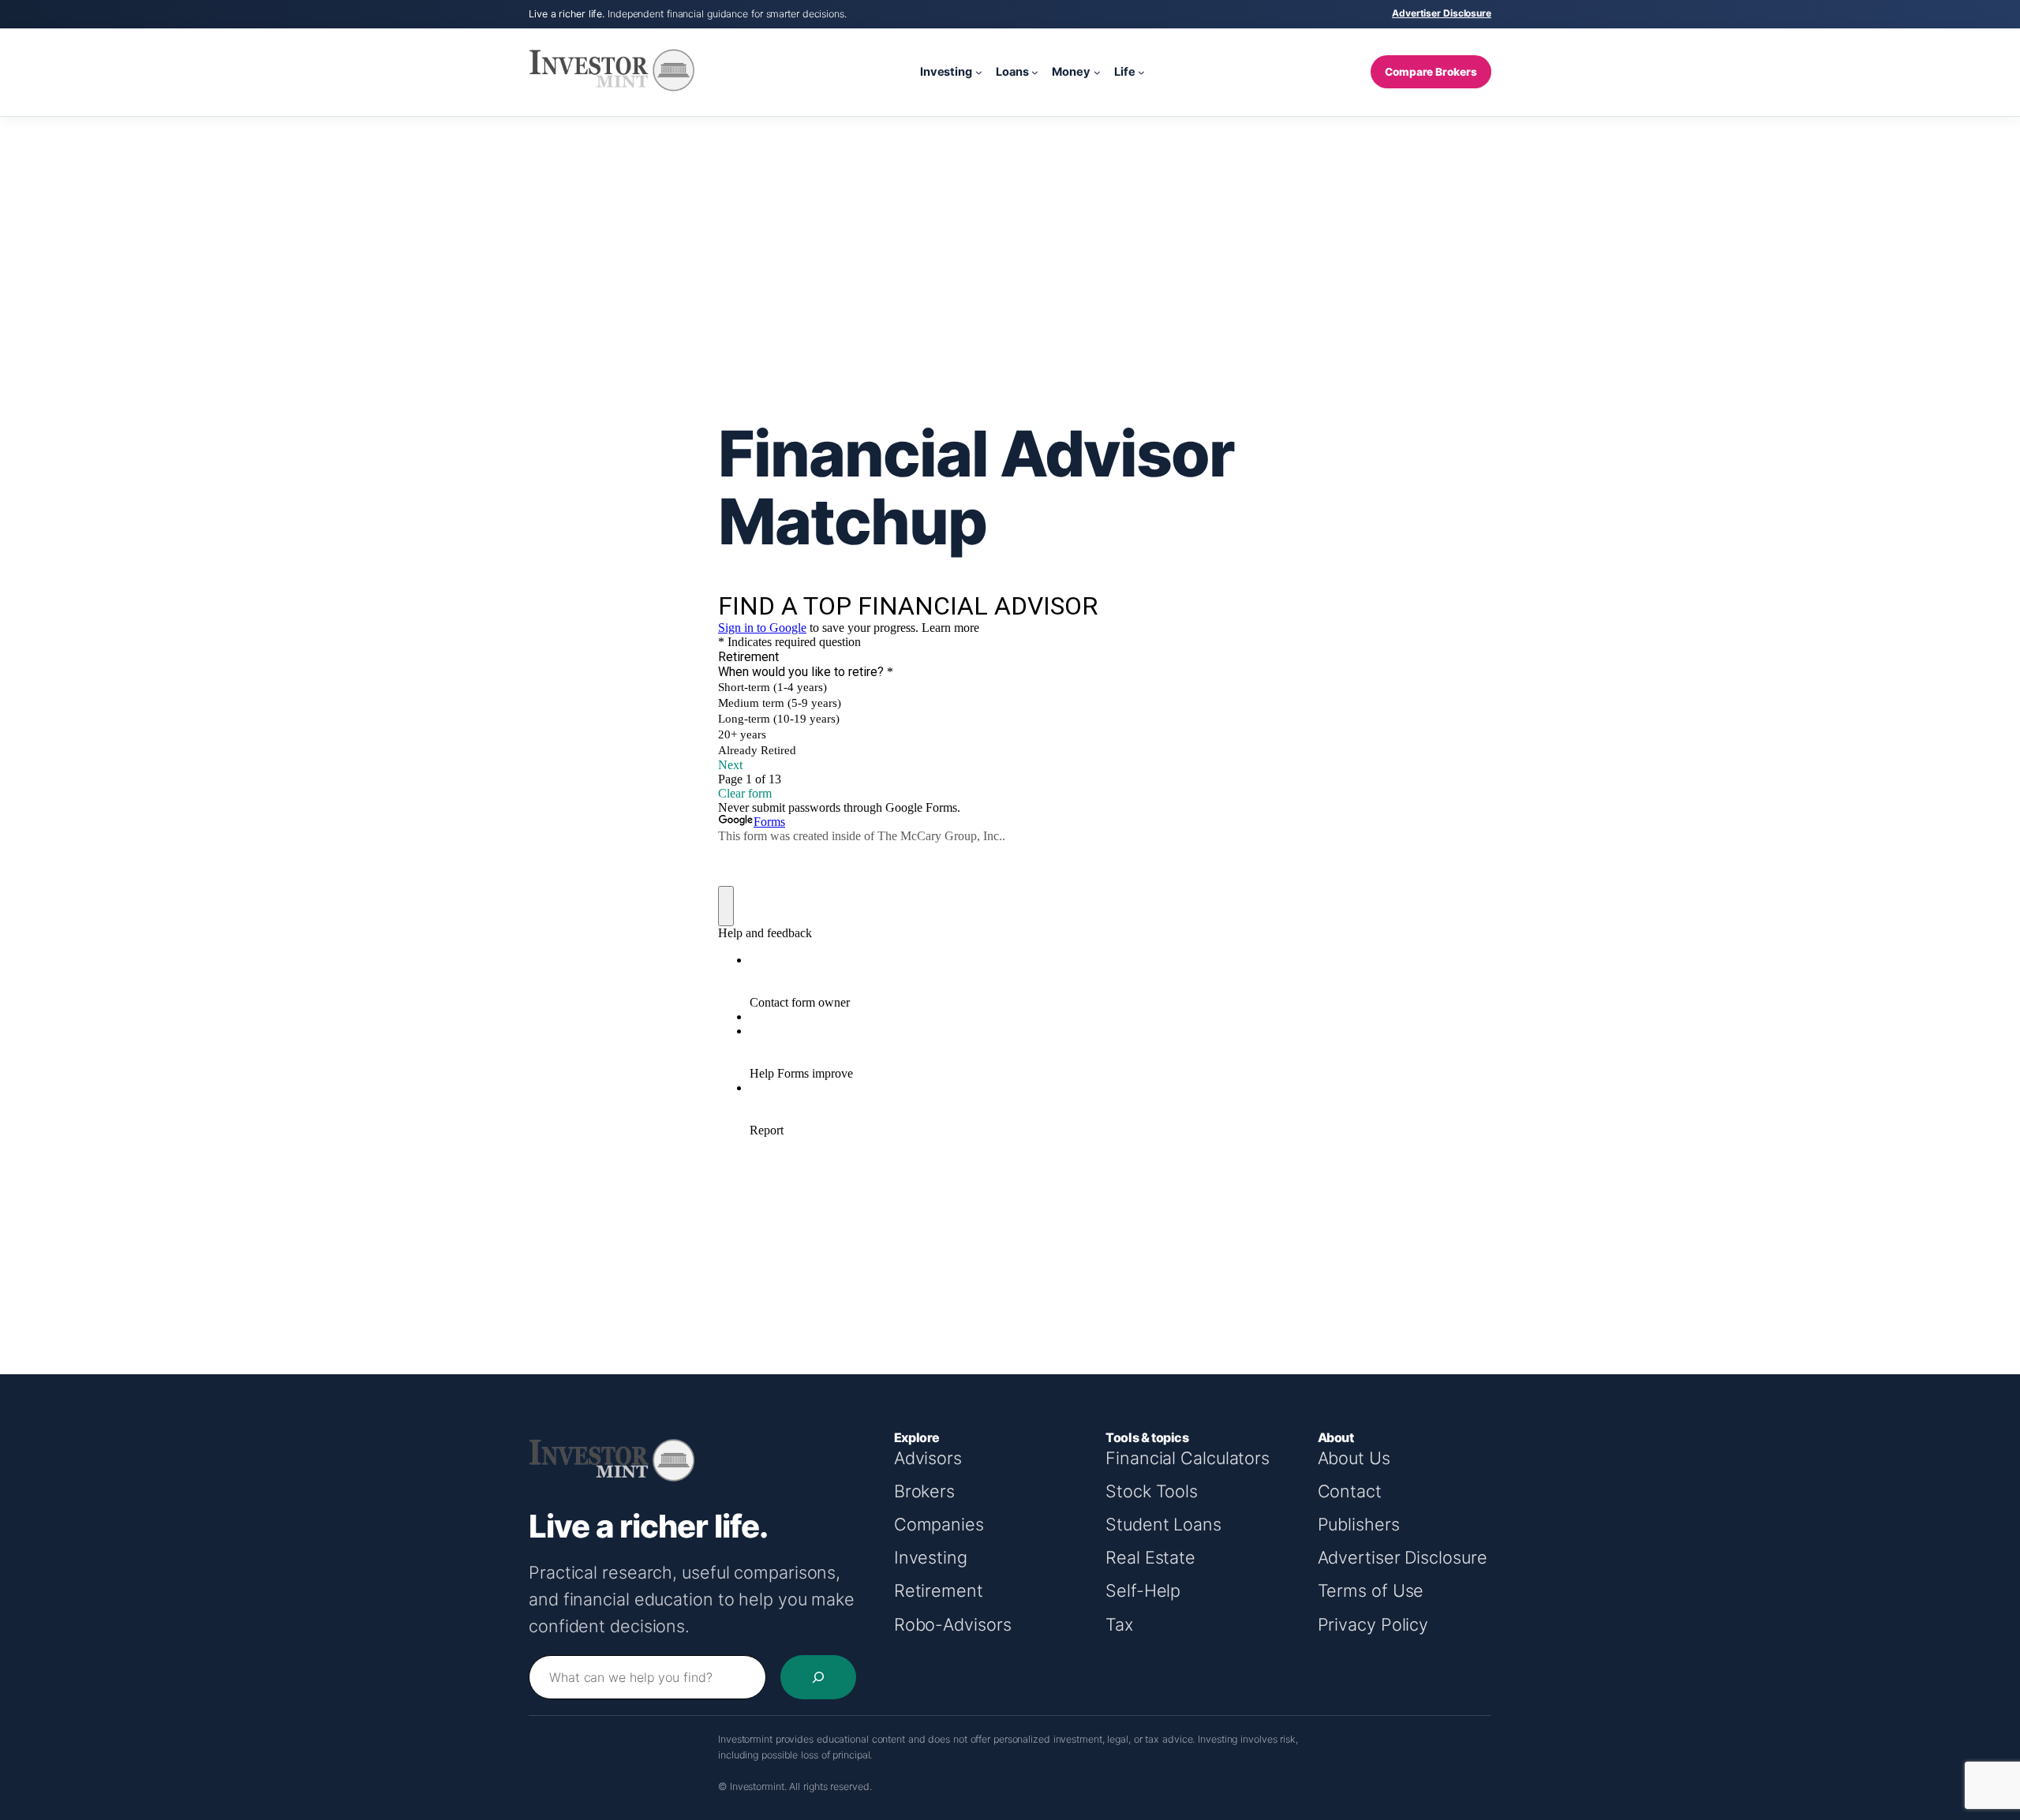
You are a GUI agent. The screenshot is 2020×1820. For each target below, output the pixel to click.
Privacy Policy (1373, 1624)
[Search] (818, 1677)
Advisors (928, 1458)
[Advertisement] (1010, 243)
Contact (1350, 1491)
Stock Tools (1152, 1491)
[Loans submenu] (1035, 72)
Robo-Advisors (953, 1624)
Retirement (939, 1590)
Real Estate (1150, 1557)
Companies (939, 1524)
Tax (1119, 1624)
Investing (931, 1557)
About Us (1354, 1458)
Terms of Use (1371, 1590)
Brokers (924, 1491)
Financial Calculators (1188, 1458)
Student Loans (1163, 1524)
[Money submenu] (1097, 72)
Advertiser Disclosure (1442, 13)
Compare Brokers (1431, 72)
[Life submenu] (1141, 72)
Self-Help (1143, 1590)
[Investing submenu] (979, 72)
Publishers (1359, 1524)
